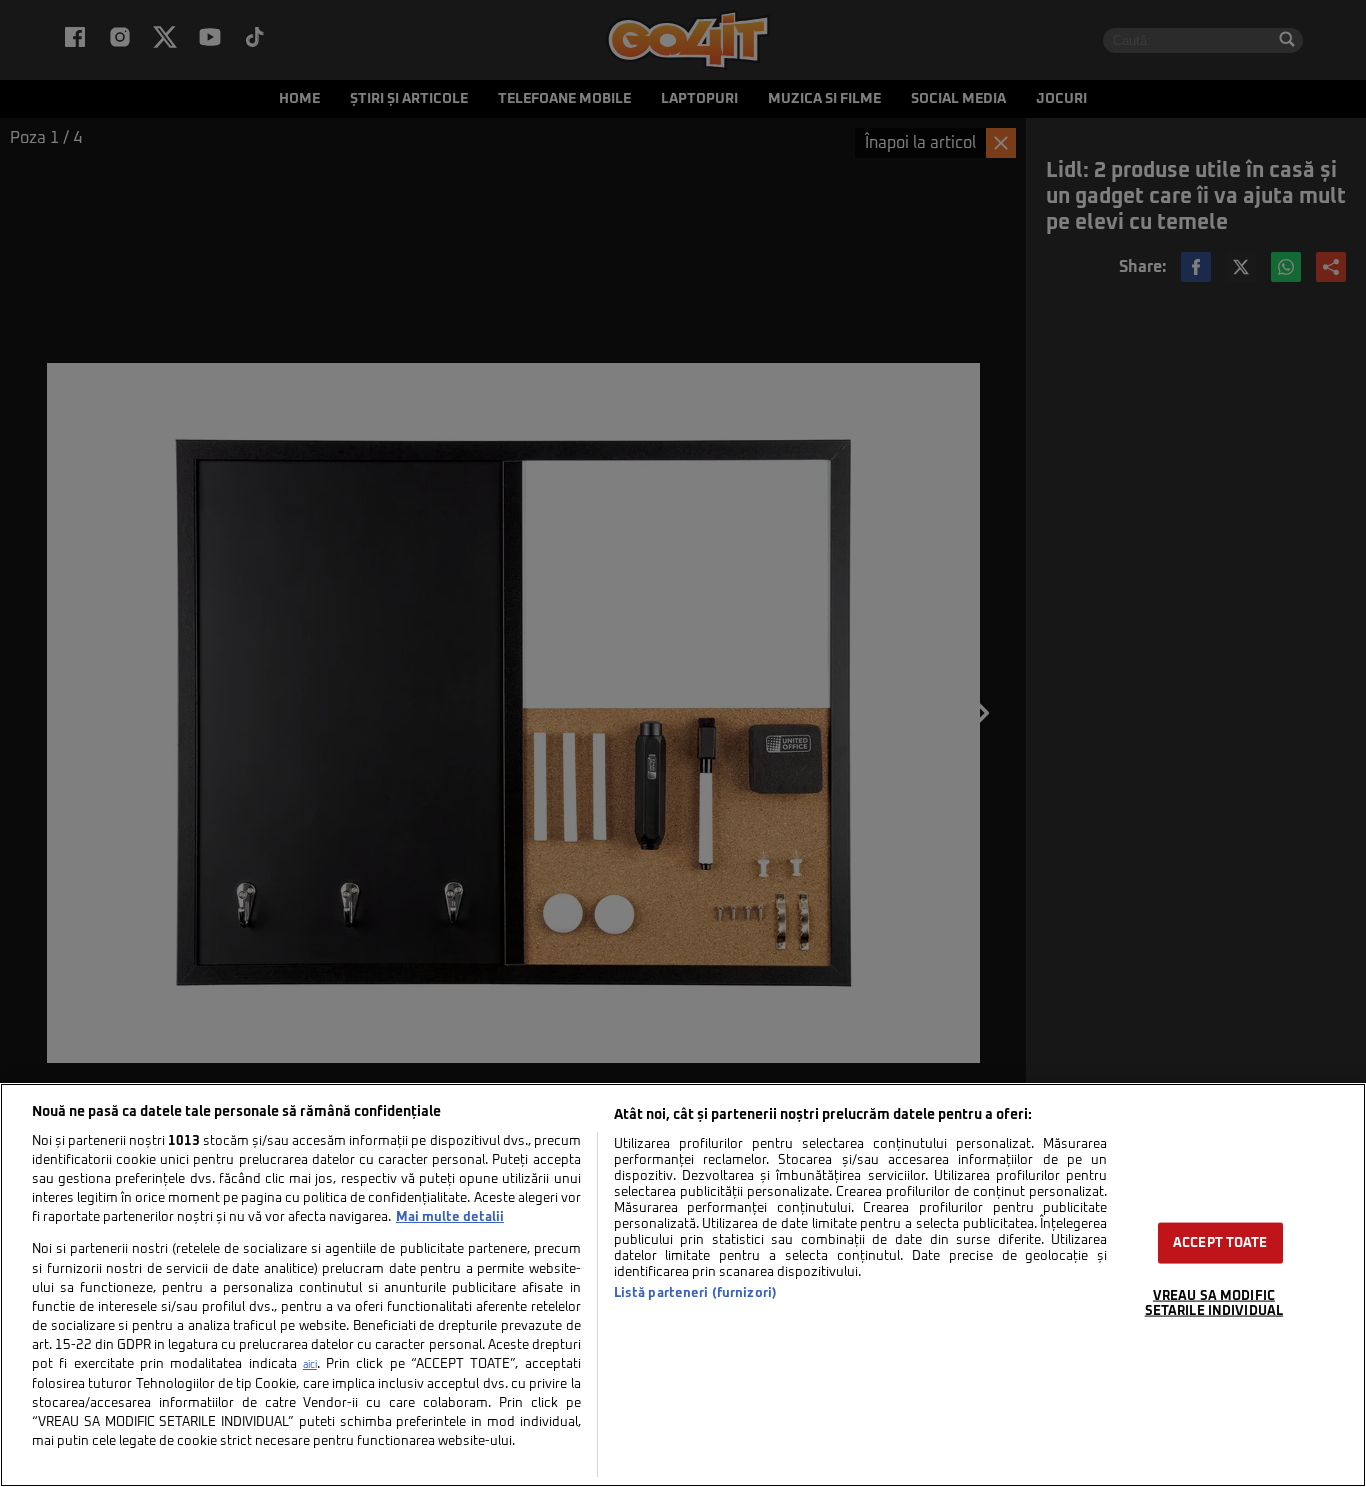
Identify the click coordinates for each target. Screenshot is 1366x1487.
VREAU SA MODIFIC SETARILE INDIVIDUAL (1214, 1304)
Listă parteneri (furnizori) (695, 1293)
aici (310, 1365)
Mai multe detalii (450, 1217)
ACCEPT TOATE (1220, 1243)
